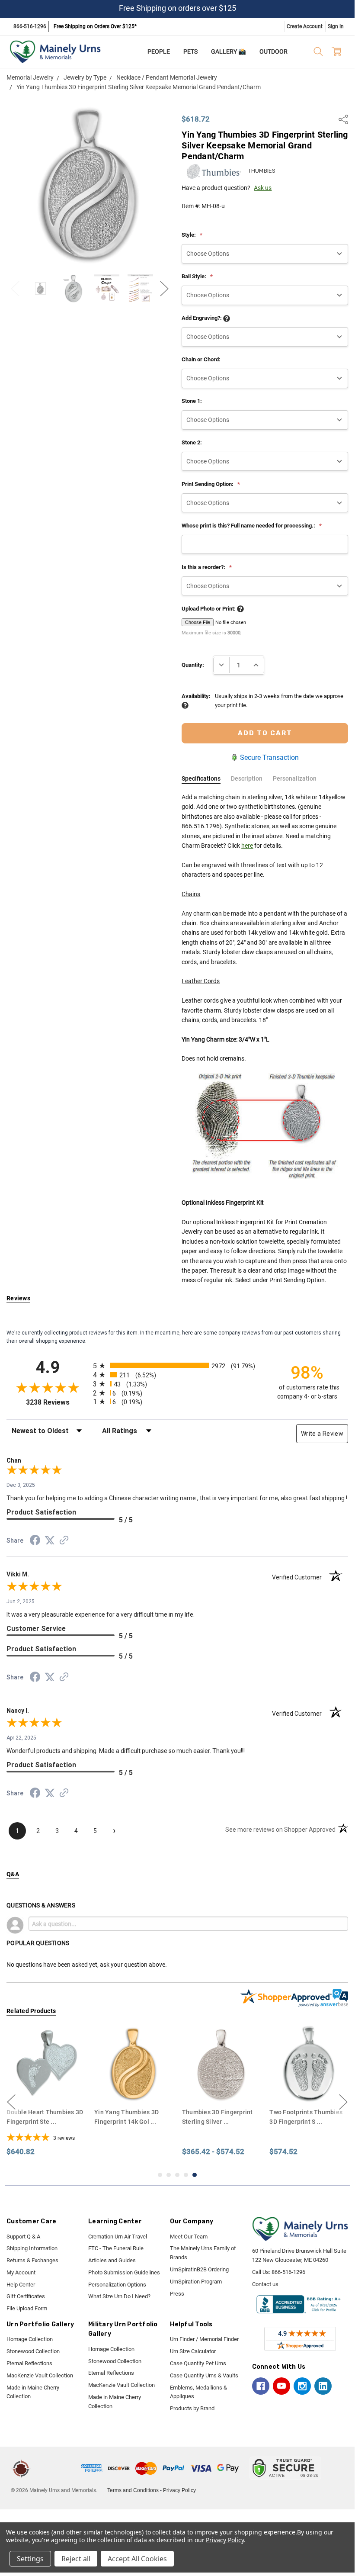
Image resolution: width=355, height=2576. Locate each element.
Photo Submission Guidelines (124, 2272)
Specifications (201, 778)
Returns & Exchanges (32, 2260)
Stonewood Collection (33, 2351)
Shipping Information (32, 2248)
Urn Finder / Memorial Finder (204, 2339)
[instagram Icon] (302, 2386)
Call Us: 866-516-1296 (279, 2272)
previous (11, 2102)
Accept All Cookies (137, 2559)
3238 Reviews (57, 1402)
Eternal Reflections (29, 2363)
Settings (30, 2559)
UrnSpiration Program (196, 2282)
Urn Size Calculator (193, 2351)
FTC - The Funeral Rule (116, 2248)
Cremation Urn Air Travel (118, 2237)
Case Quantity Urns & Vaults (204, 2375)
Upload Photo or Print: (209, 609)
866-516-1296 (30, 26)
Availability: (196, 696)
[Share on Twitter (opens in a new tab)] (50, 1541)
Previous (15, 288)
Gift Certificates (26, 2296)
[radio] (177, 1365)
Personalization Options (117, 2285)
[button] (57, 2468)
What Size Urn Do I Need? (119, 2296)
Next (164, 288)
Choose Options (46, 2086)
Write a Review (322, 1434)
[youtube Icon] (281, 2386)
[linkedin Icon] (323, 2386)
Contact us (265, 2284)
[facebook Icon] (261, 2386)
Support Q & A (23, 2237)
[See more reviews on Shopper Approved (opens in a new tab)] (64, 1541)
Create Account (305, 26)
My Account (21, 2272)
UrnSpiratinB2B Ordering (199, 2269)
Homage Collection (30, 2339)
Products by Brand (192, 2408)
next (343, 2102)
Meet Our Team (189, 2237)
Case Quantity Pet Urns (198, 2363)
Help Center (21, 2285)
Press (177, 2294)
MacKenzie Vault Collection (40, 2375)
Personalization (295, 778)
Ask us (263, 188)
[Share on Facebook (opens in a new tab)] (35, 1542)
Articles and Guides (112, 2260)
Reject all (76, 2559)
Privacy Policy (179, 2490)
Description (247, 778)
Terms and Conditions (133, 2490)
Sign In (336, 26)
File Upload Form (27, 2308)
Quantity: (193, 665)
